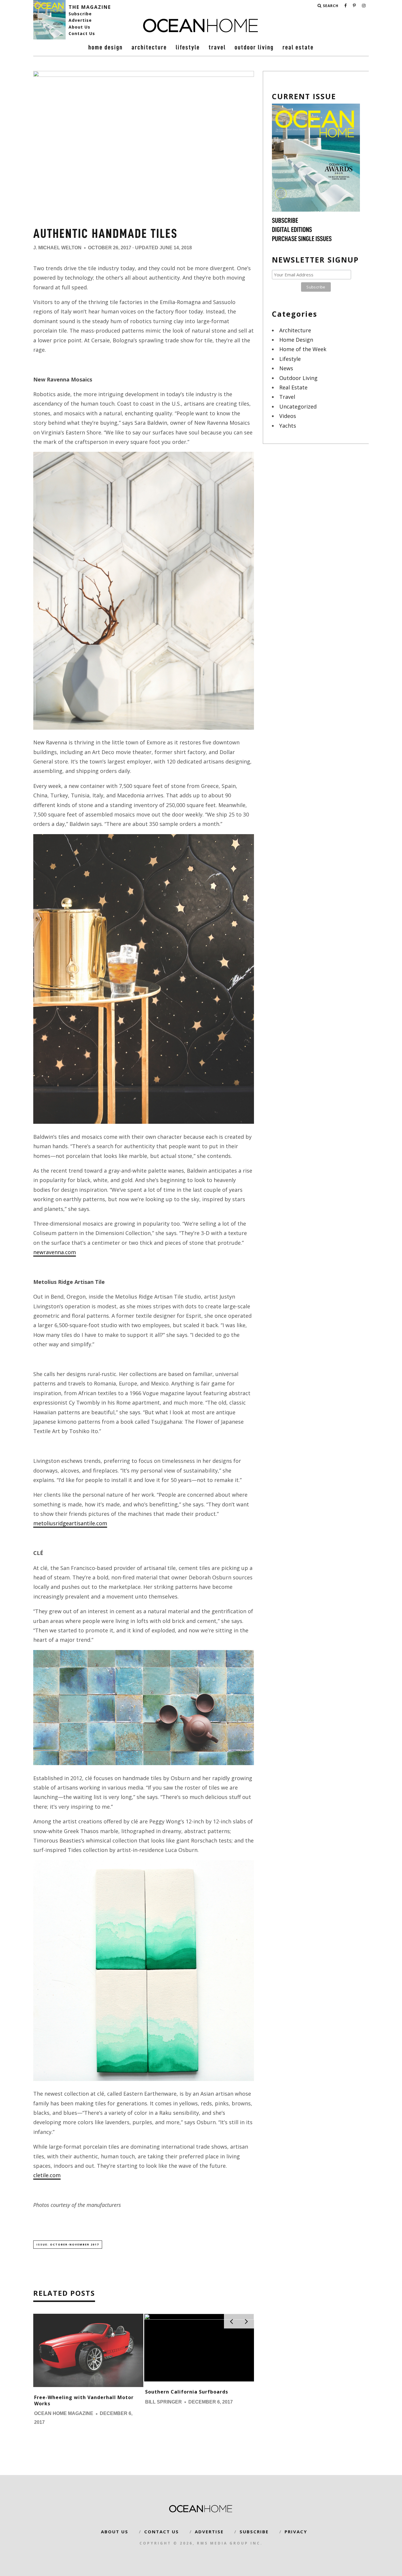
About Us (79, 27)
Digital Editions (292, 230)
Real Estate (298, 47)
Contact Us (82, 33)
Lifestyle (188, 47)
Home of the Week (303, 349)
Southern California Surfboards (187, 2392)
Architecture (149, 47)
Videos (288, 416)
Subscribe (80, 14)
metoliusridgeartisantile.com (70, 1523)
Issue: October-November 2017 (68, 2244)
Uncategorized (298, 406)
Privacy (296, 2532)
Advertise (80, 20)
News (286, 368)
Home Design (106, 47)
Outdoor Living (254, 47)
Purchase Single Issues (302, 239)
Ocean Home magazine (64, 2414)
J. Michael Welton (57, 248)
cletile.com (47, 2175)
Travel (217, 47)
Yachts (288, 426)
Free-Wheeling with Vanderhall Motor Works (84, 2400)
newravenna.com (55, 1252)
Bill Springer (163, 2402)
